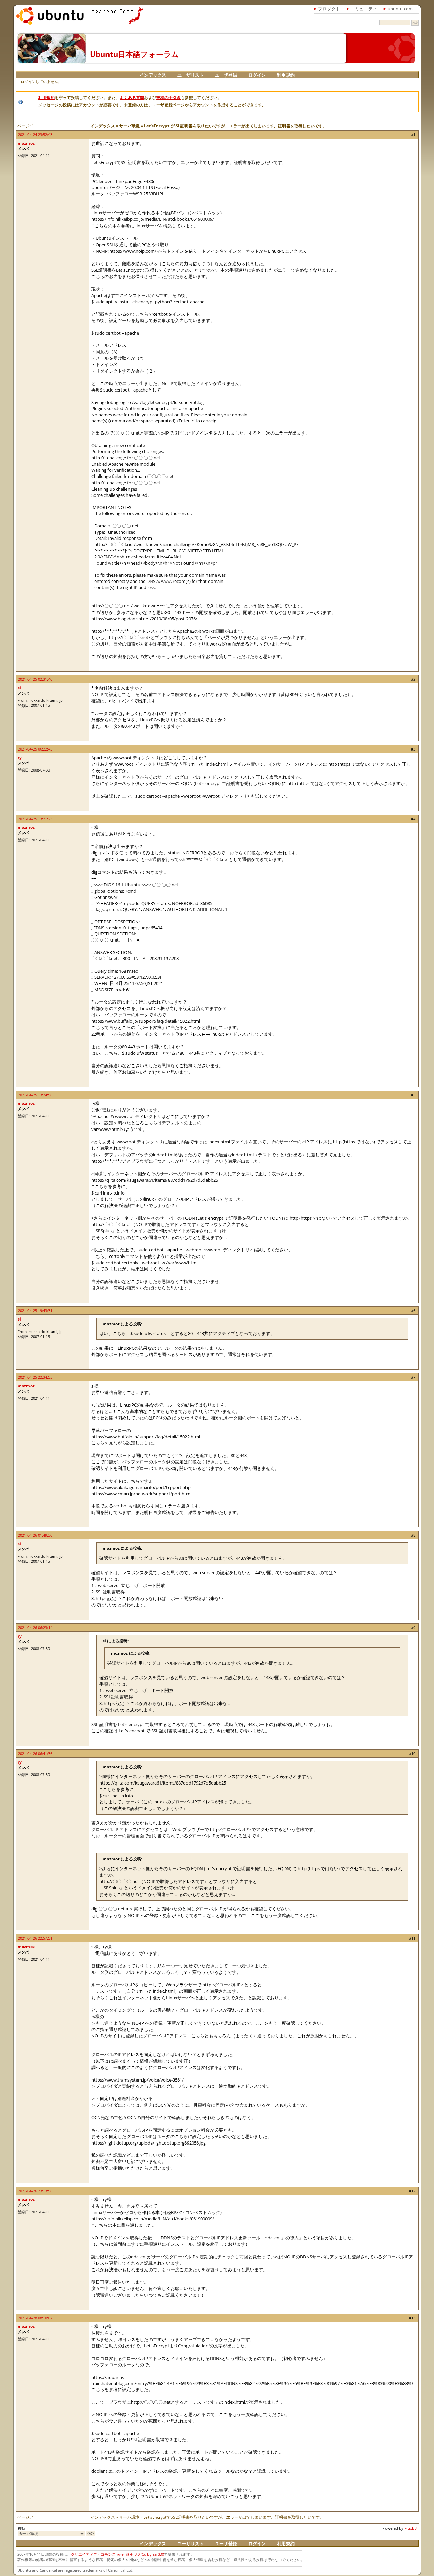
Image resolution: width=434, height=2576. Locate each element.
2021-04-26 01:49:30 (35, 1535)
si (19, 688)
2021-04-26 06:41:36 (35, 1754)
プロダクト (329, 9)
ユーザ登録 (226, 75)
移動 (21, 2528)
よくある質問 (132, 97)
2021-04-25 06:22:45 (35, 749)
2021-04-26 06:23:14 (35, 1628)
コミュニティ (364, 9)
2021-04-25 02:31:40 (35, 679)
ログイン (257, 75)
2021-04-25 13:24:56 (35, 1095)
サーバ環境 (130, 126)
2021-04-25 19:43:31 (35, 1311)
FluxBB (411, 2528)
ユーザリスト (191, 75)
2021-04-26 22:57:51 (35, 1938)
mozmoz (26, 143)
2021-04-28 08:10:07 (35, 2318)
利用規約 (286, 75)
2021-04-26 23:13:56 (35, 2191)
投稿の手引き (169, 97)
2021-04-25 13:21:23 (35, 819)
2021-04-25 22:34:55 (35, 1377)
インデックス (153, 75)
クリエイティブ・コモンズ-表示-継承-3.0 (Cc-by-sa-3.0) (117, 2554)
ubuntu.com (400, 9)
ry (20, 757)
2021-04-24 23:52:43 (35, 135)
